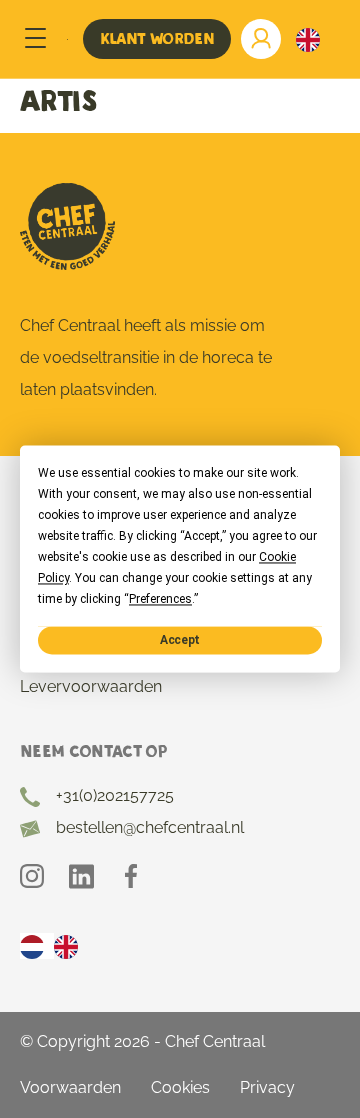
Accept (179, 640)
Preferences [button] (160, 599)
